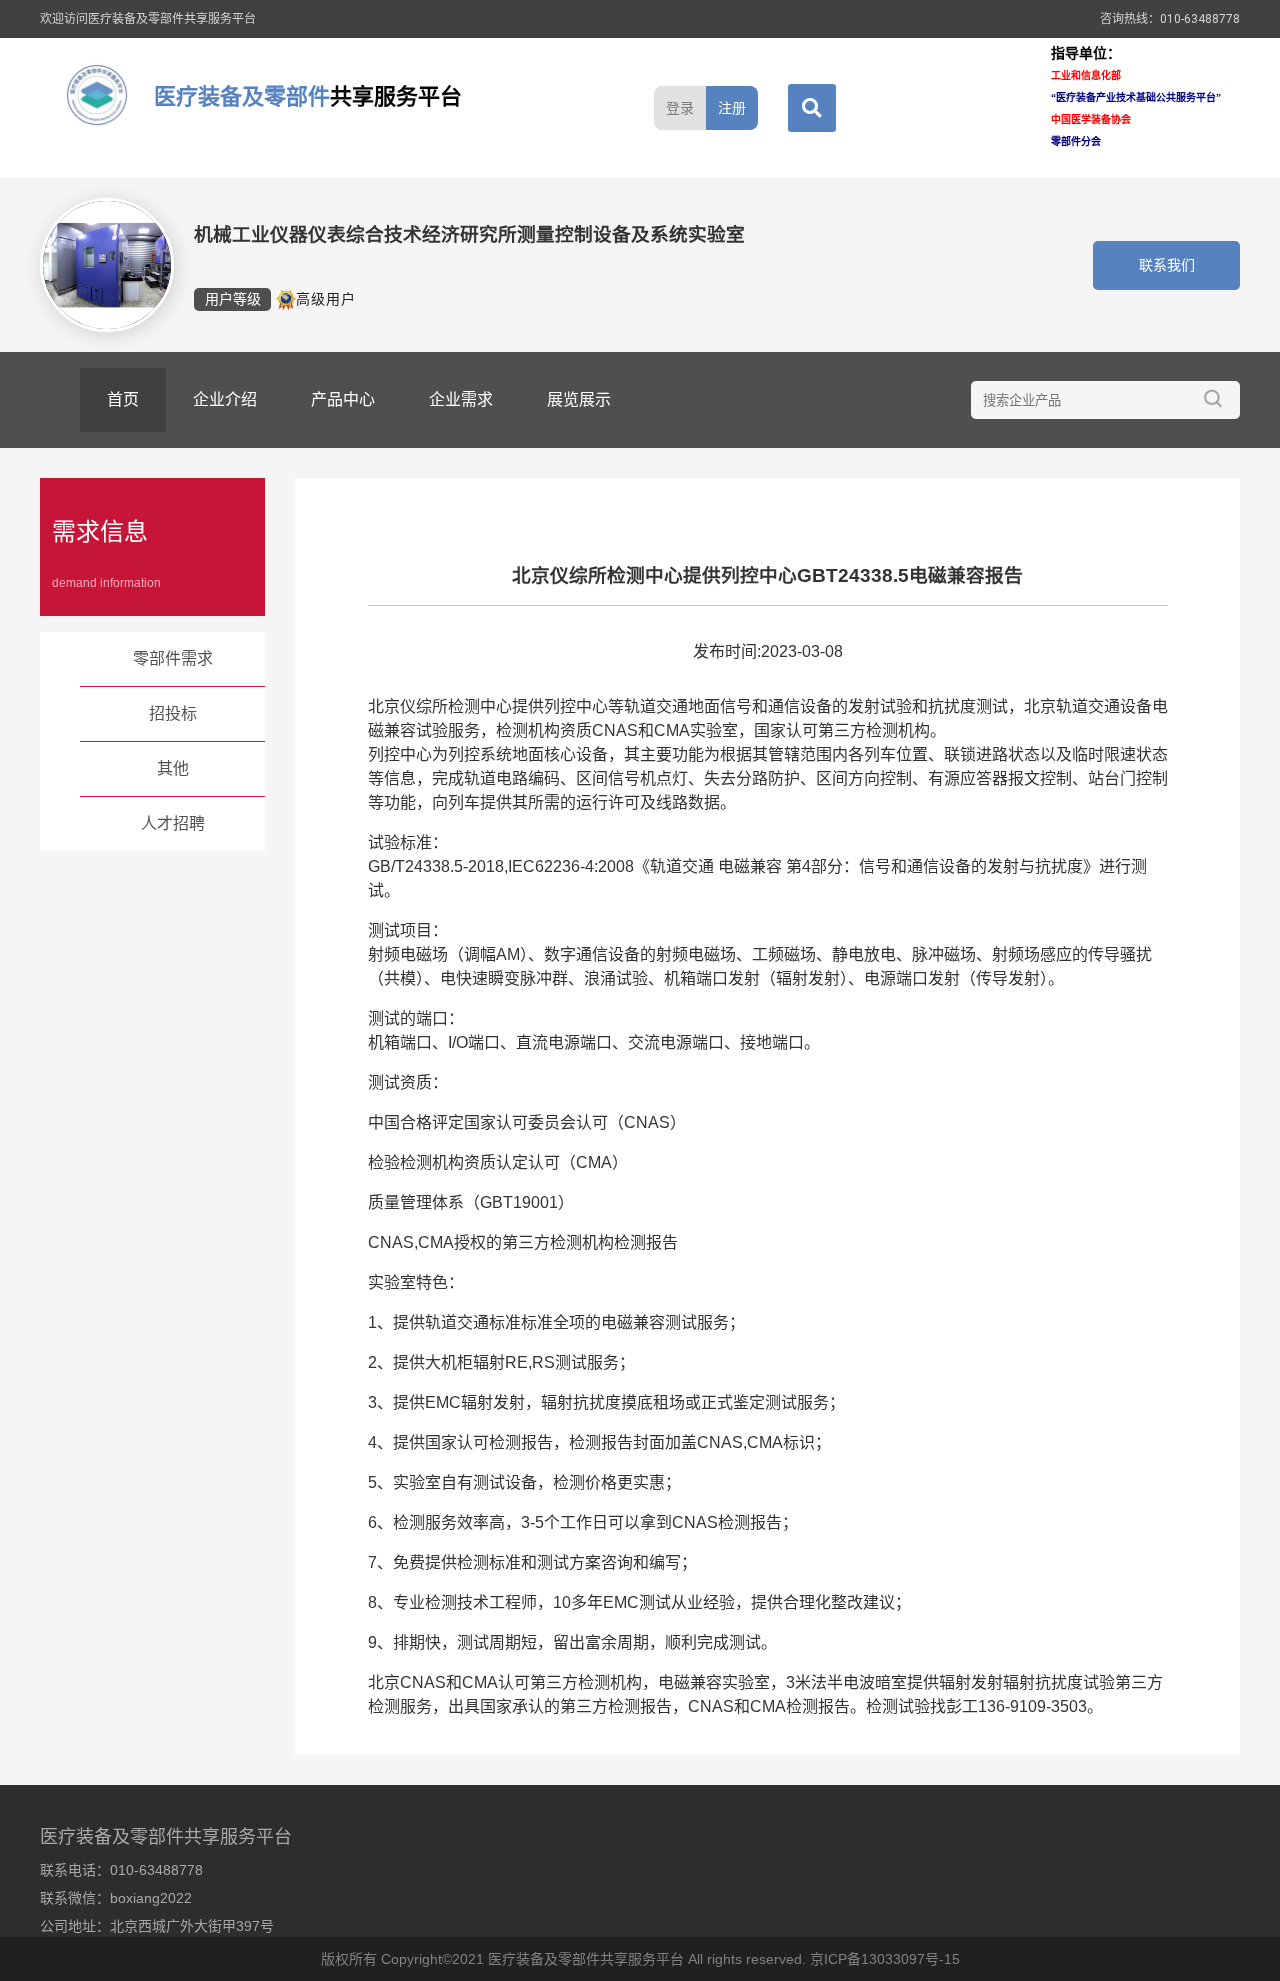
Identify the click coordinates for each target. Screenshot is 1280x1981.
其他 (173, 768)
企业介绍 (225, 399)
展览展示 (579, 399)
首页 (123, 399)
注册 (732, 108)
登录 (680, 108)
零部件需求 (173, 658)
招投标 (173, 713)
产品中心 (343, 399)
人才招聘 (173, 823)
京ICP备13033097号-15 (885, 1959)
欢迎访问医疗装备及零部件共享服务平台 (148, 19)
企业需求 (461, 399)
